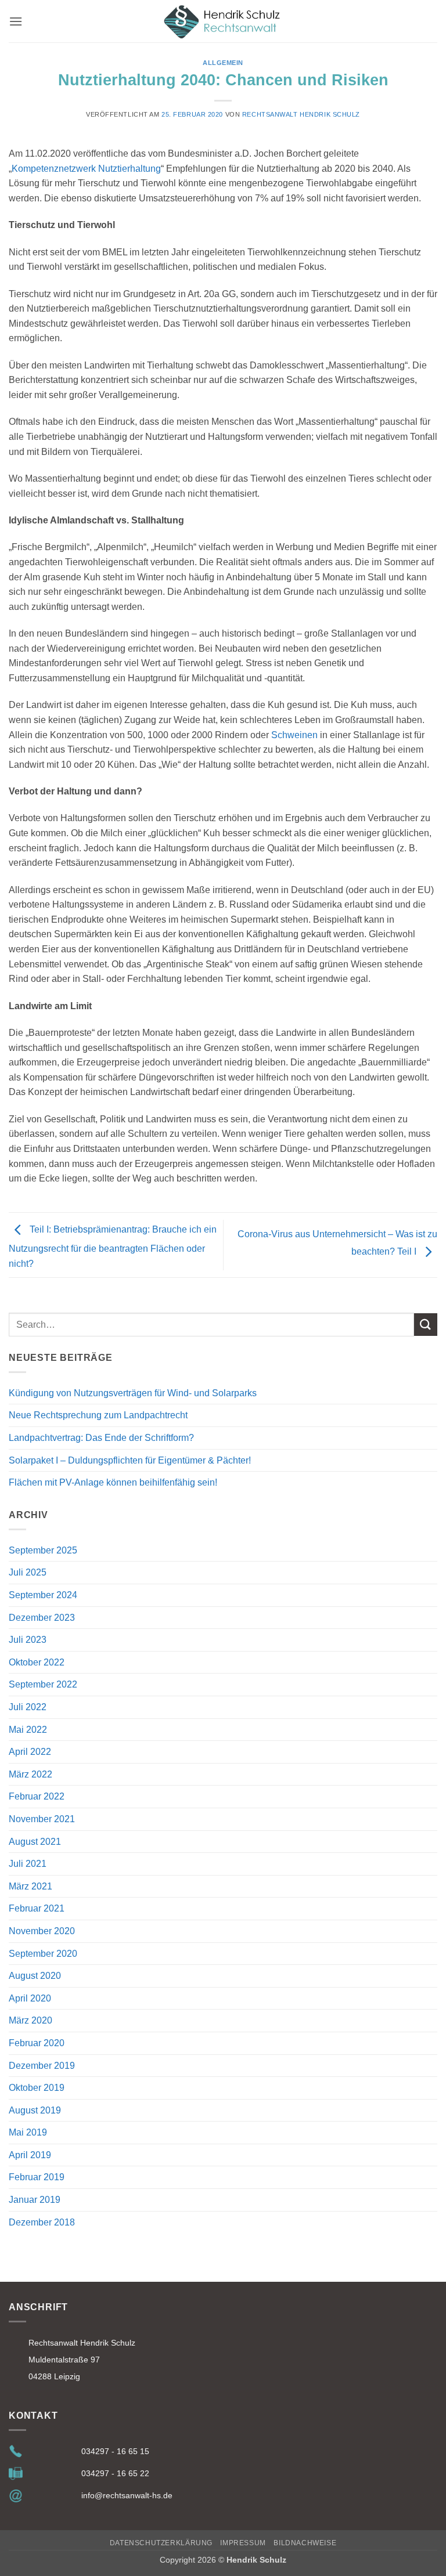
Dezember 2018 (42, 2222)
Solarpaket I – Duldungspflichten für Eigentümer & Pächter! (130, 1460)
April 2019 (30, 2155)
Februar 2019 (37, 2177)
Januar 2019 (35, 2200)
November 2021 (42, 1819)
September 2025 (43, 1550)
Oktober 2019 (37, 2088)
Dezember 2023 (42, 1618)
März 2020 (30, 2020)
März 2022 (30, 1774)
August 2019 (35, 2110)
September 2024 (43, 1595)
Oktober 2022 (37, 1662)
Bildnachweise (305, 2543)
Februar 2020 (37, 2043)
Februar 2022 (37, 1796)
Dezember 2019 (42, 2066)
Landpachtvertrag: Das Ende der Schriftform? (101, 1438)
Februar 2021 (37, 1908)
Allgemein (223, 63)
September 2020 (43, 1954)
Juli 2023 (28, 1640)
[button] (16, 21)
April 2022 (30, 1752)
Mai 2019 (28, 2132)
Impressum (243, 2543)
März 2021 (30, 1886)
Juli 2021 (28, 1864)
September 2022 (43, 1684)
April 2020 (30, 1998)
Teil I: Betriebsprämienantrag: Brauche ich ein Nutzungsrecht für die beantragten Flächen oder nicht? (113, 1247)
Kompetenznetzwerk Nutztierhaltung (86, 169)
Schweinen (294, 735)
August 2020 (35, 1976)
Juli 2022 (28, 1707)
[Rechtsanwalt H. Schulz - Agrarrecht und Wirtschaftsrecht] (223, 21)
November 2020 (42, 1931)
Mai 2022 (28, 1730)
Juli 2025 (28, 1572)
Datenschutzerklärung (161, 2543)
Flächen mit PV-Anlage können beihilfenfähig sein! (113, 1482)
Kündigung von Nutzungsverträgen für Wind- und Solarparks (133, 1393)
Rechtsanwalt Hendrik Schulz (301, 114)
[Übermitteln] (426, 1325)
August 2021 (35, 1842)
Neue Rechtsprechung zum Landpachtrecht (98, 1415)
